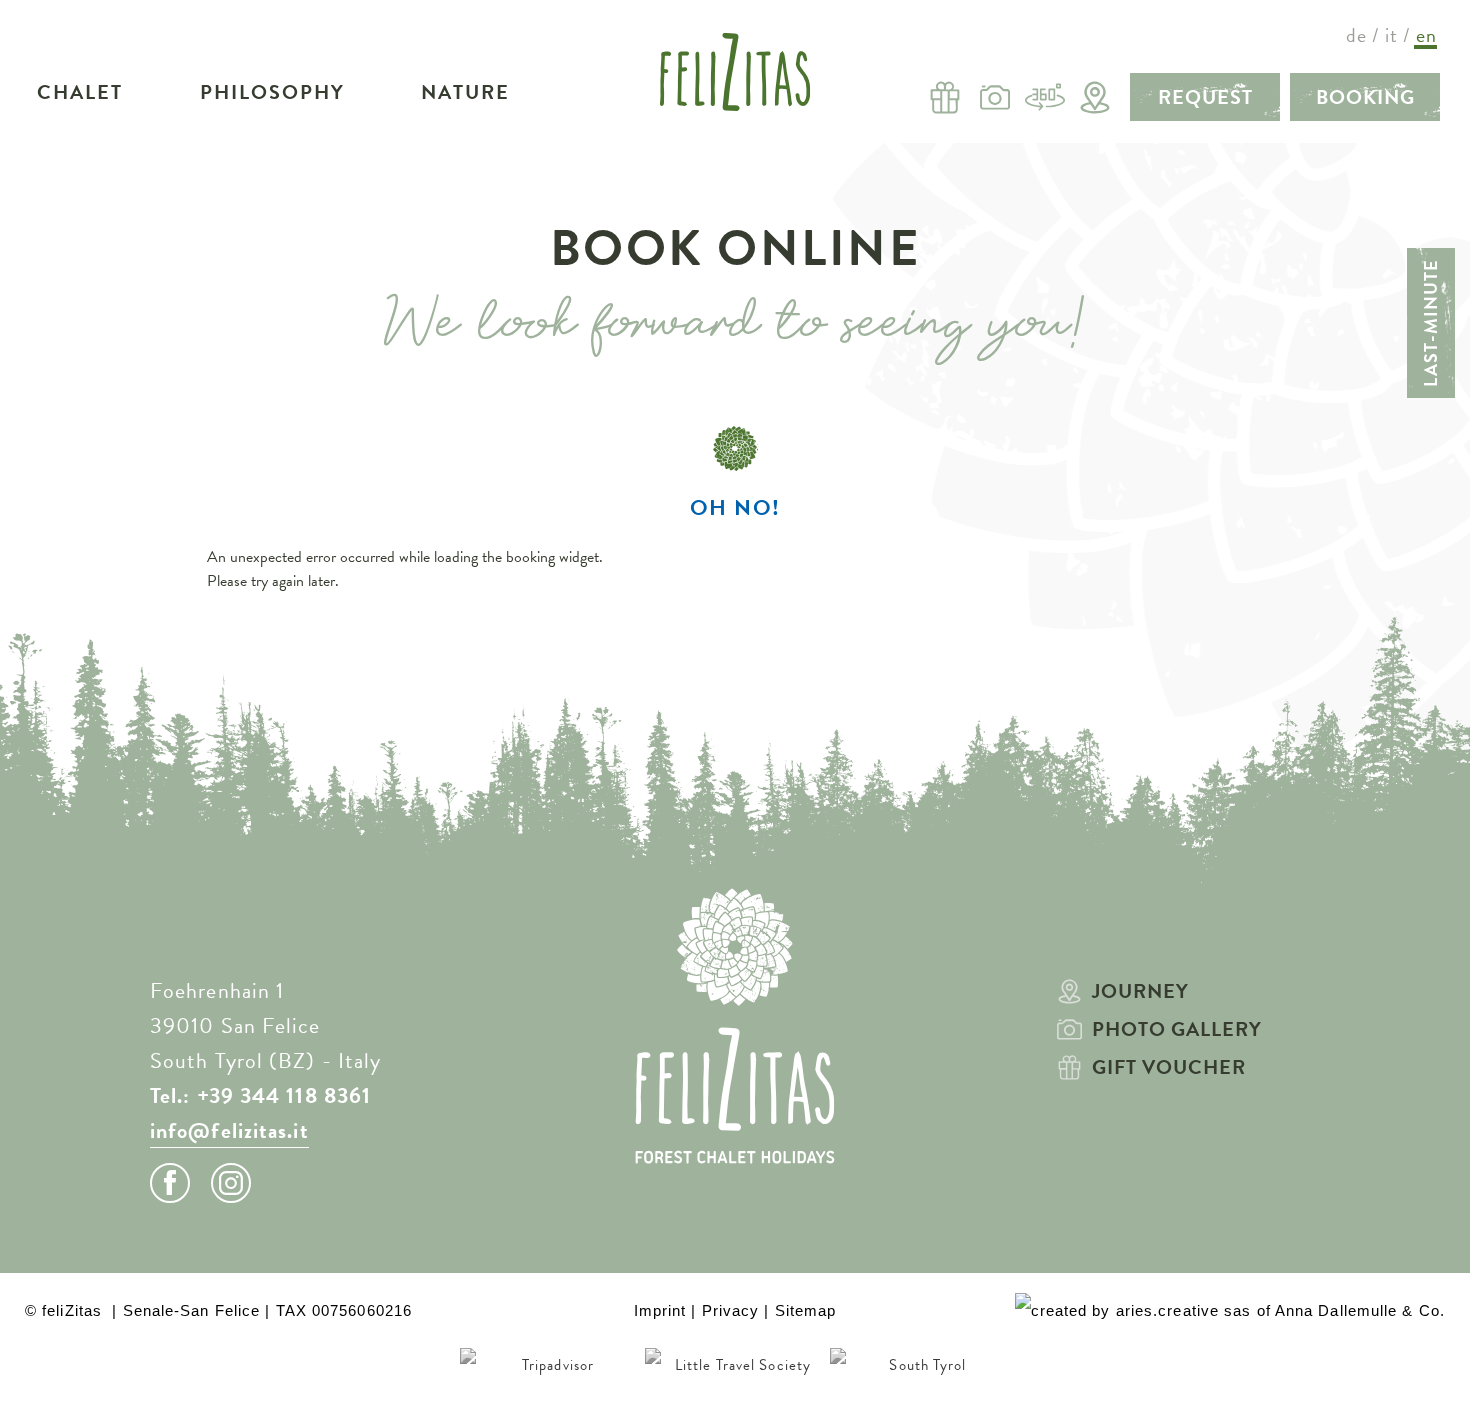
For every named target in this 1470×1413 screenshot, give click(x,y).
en (1426, 35)
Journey (1140, 991)
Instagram (231, 1183)
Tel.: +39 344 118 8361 (260, 1095)
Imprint (660, 1310)
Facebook (170, 1183)
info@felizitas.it (229, 1130)
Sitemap (806, 1310)
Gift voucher (1169, 1067)
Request (1205, 97)
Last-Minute (1430, 323)
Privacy (731, 1310)
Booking (1365, 97)
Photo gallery (1177, 1029)
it (1391, 35)
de (1356, 35)
